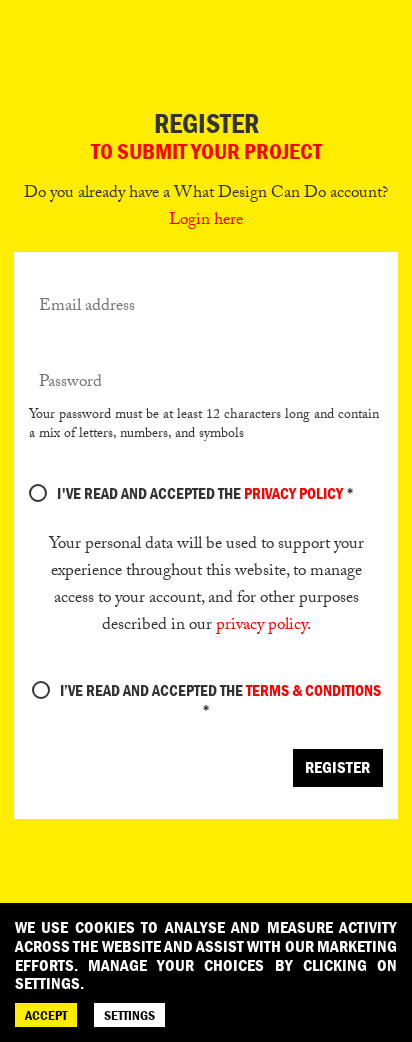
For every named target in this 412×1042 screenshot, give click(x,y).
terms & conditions (313, 690)
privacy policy (261, 626)
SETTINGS (129, 1015)
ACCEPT (46, 1015)
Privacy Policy (293, 493)
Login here (206, 221)
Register (337, 767)
